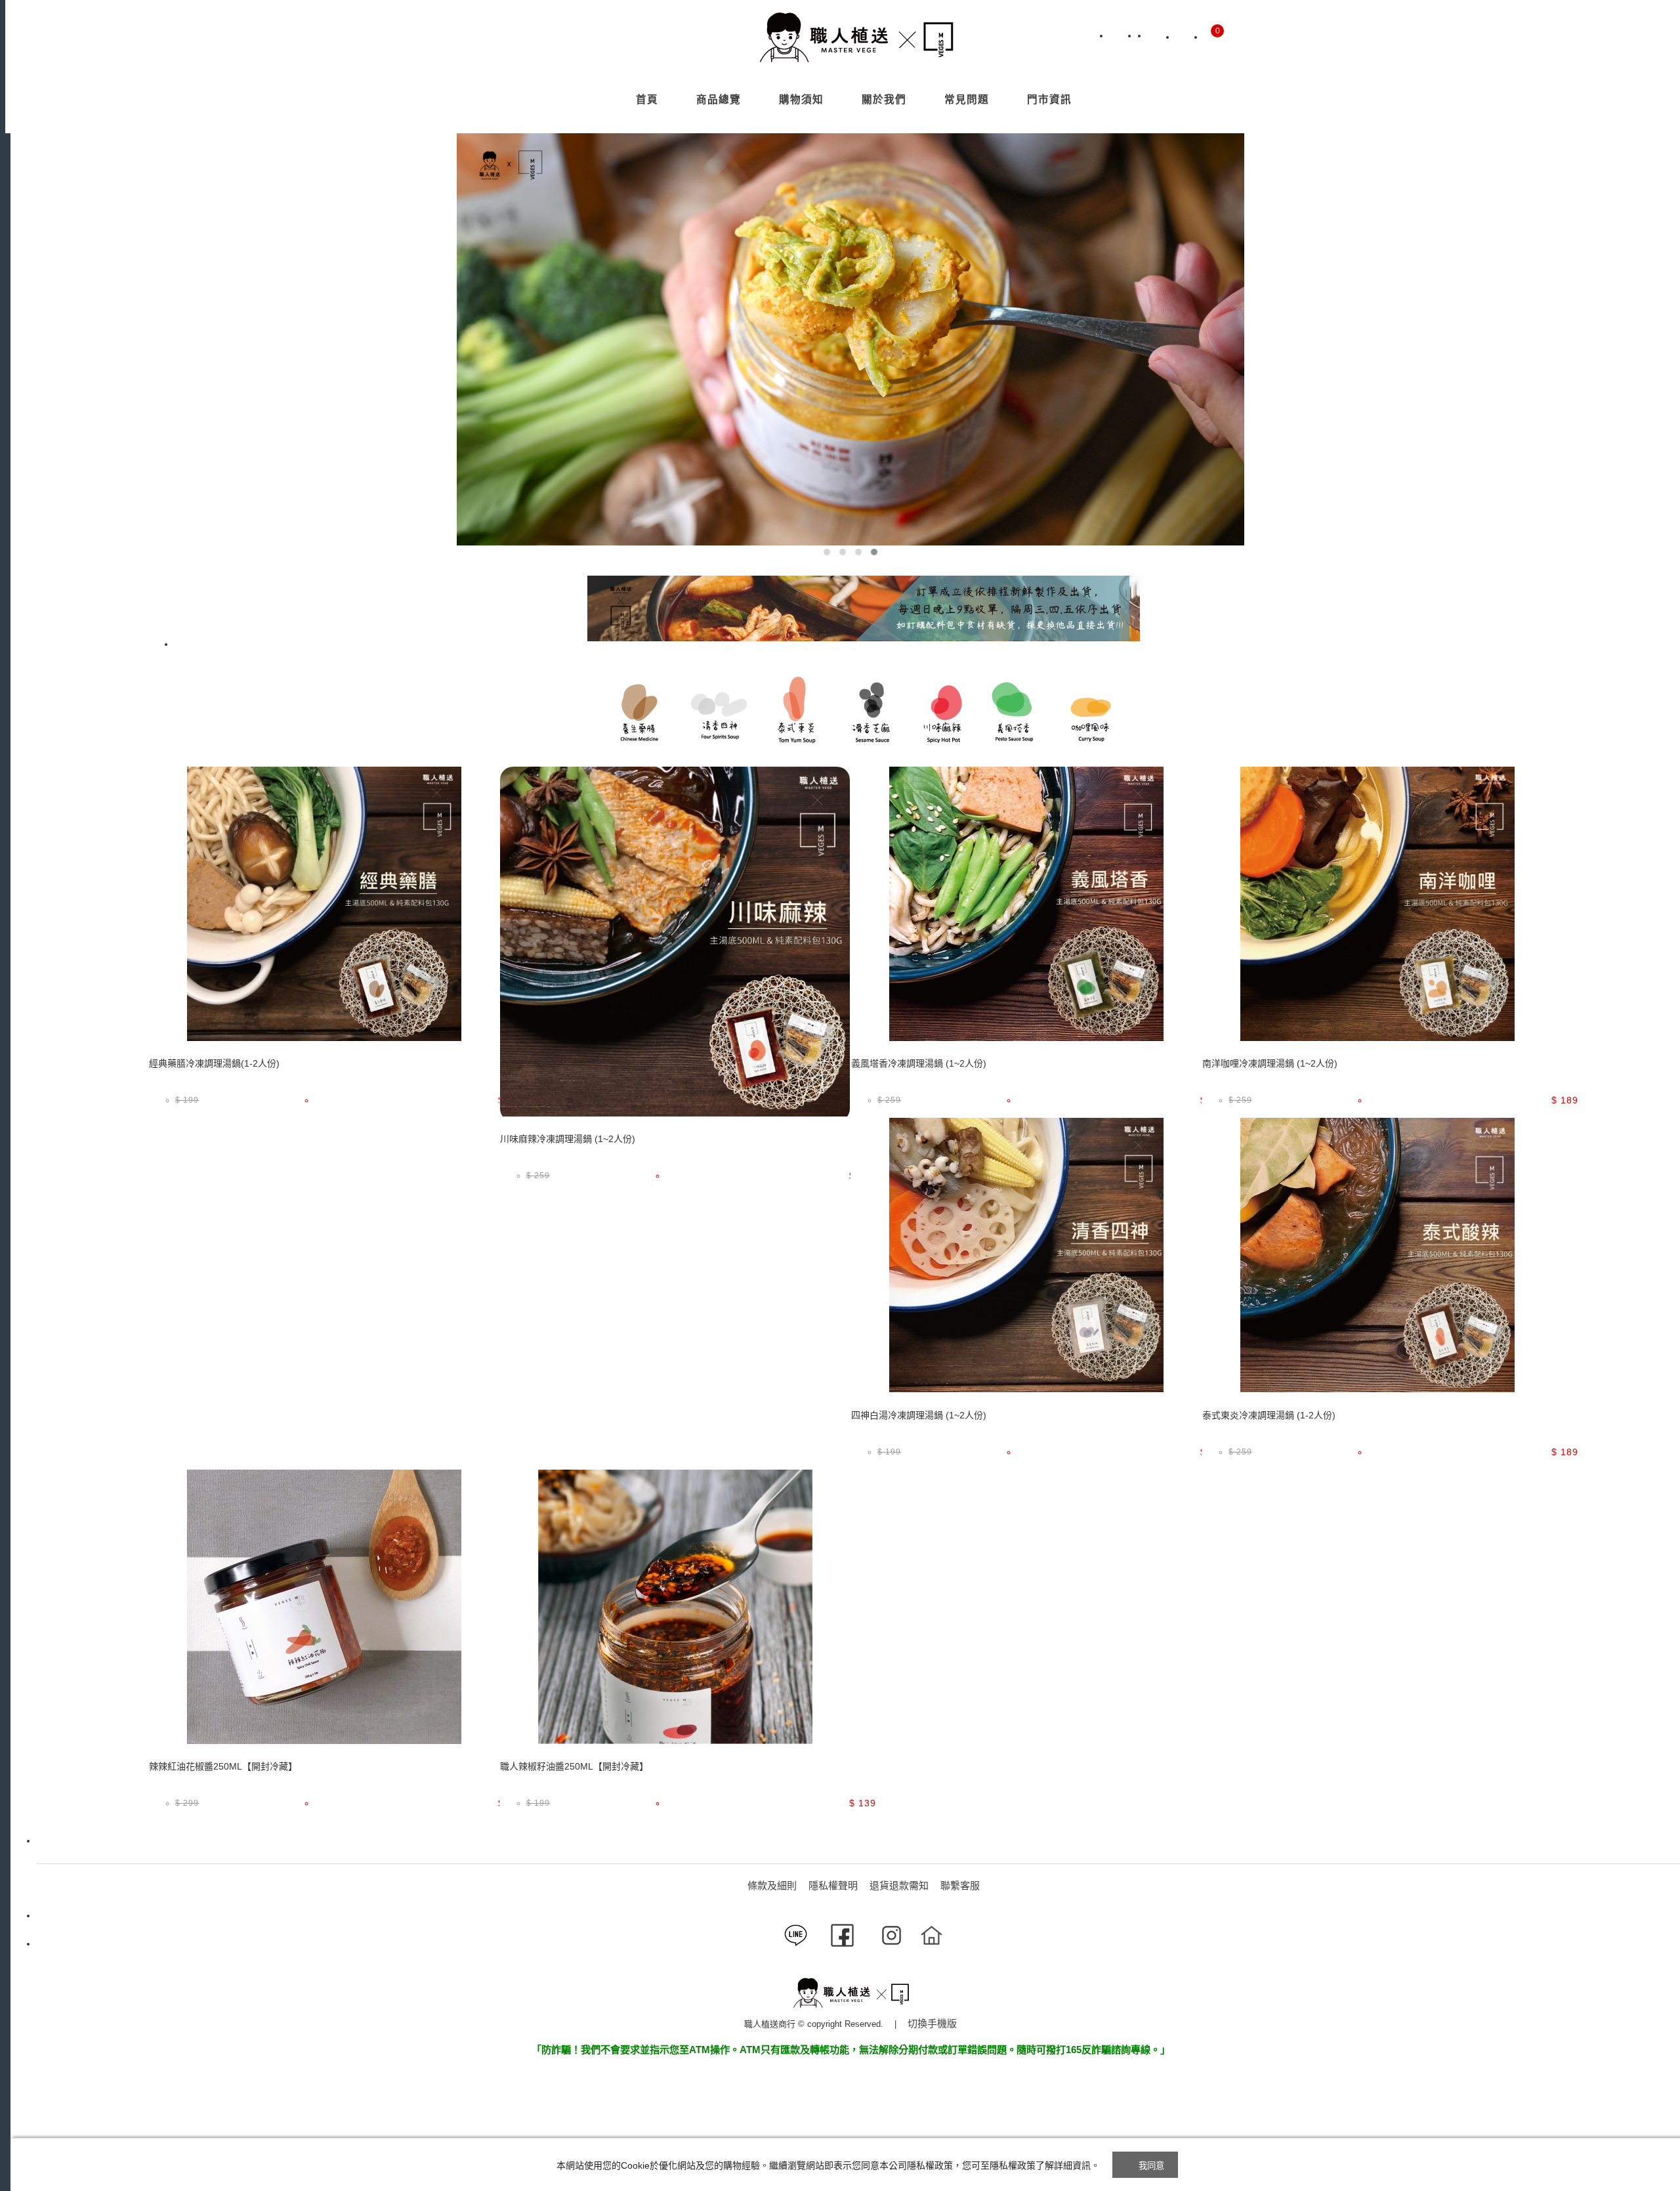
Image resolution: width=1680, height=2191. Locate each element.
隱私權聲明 (833, 1885)
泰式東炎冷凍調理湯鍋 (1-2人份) (1269, 1415)
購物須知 (801, 99)
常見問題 (967, 99)
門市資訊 (1049, 99)
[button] (827, 552)
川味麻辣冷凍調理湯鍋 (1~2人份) (568, 1139)
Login (1185, 37)
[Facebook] (1157, 37)
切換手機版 (932, 2023)
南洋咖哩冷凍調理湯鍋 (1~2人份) (1270, 1063)
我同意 (1152, 2166)
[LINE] (1119, 37)
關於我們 (884, 99)
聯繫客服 (960, 1885)
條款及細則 (772, 1885)
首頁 (647, 99)
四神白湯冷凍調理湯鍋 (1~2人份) (919, 1415)
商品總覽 (719, 99)
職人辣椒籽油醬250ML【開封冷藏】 (574, 1766)
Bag (1213, 37)
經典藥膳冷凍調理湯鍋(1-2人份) (214, 1063)
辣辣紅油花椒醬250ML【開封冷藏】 (223, 1766)
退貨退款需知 (899, 1885)
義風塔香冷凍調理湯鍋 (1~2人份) (919, 1063)
